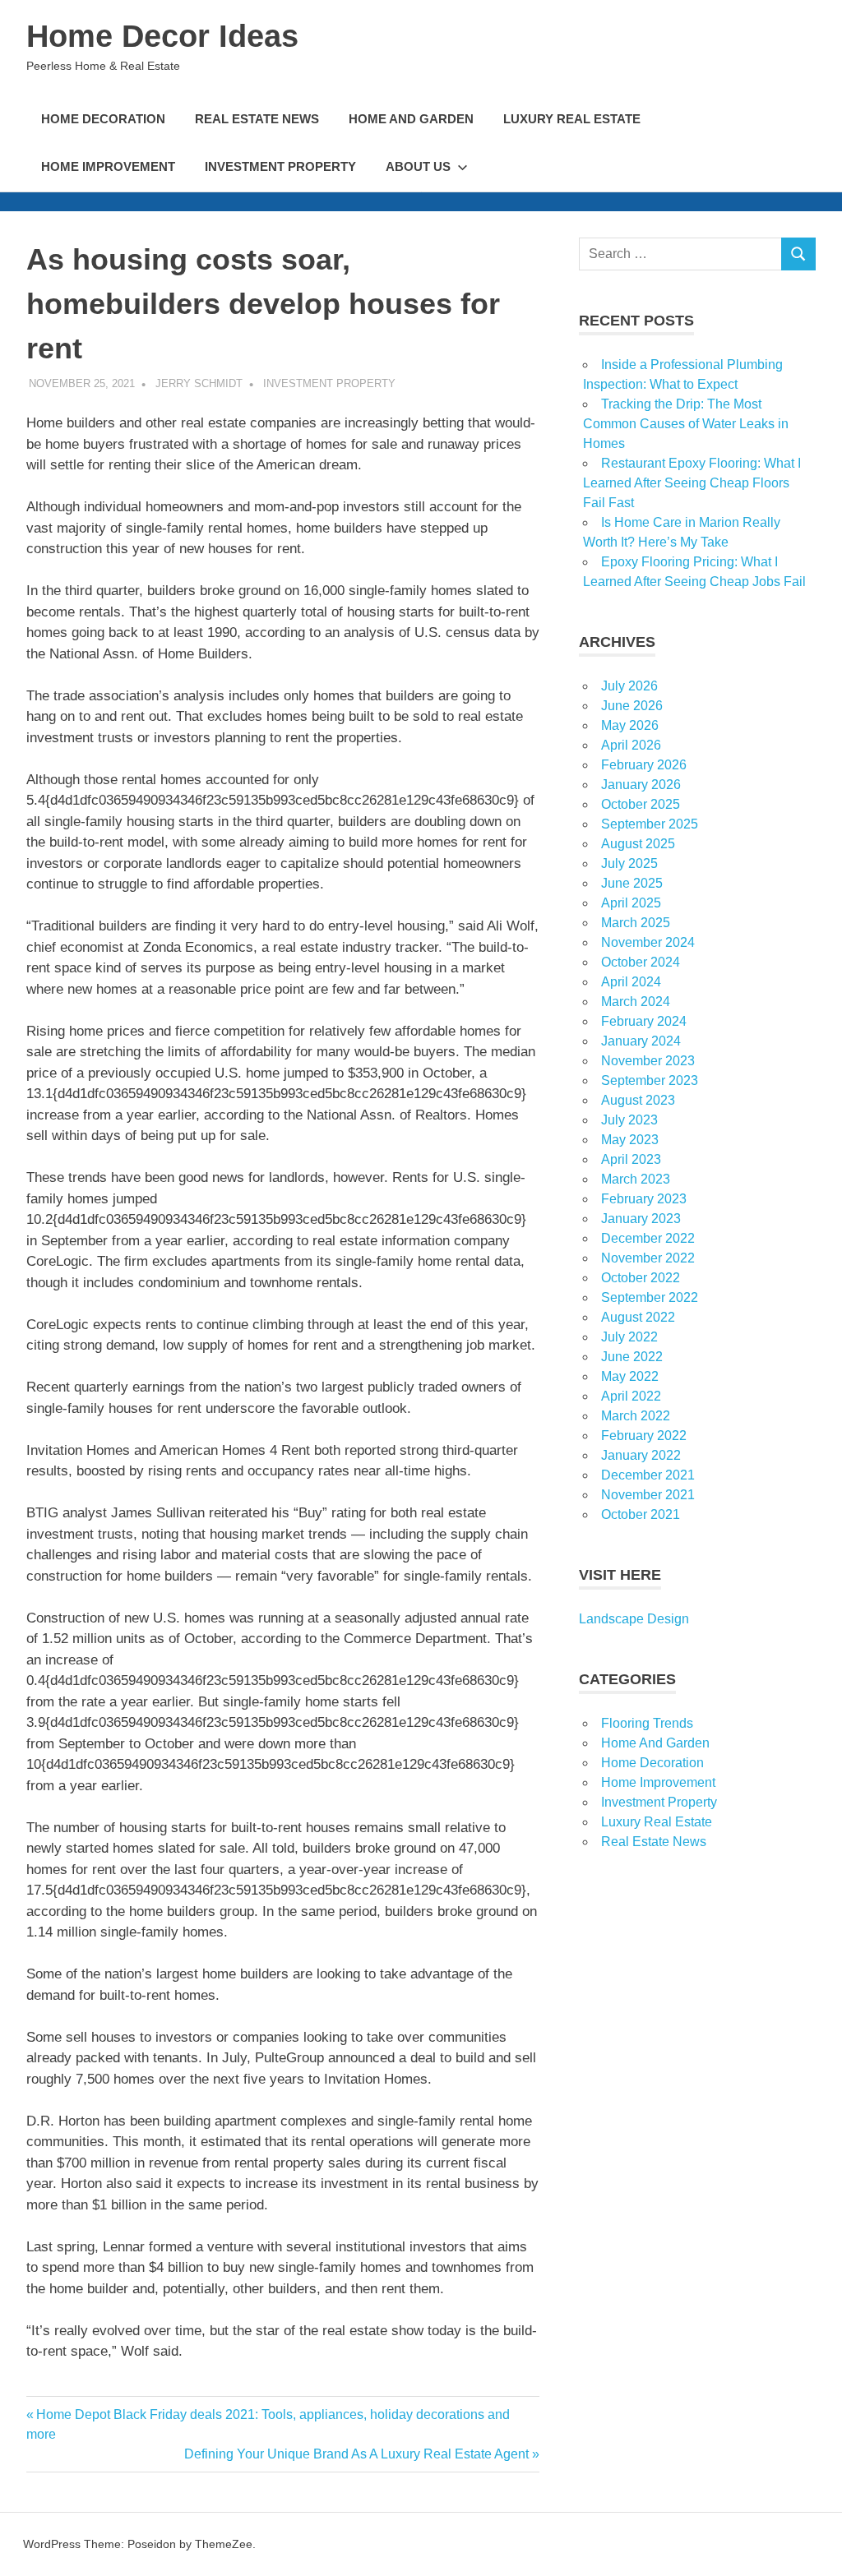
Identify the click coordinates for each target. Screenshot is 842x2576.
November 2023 (648, 1061)
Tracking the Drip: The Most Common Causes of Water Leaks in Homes (686, 424)
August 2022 (638, 1317)
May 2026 (630, 725)
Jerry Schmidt (199, 383)
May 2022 (630, 1376)
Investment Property (280, 166)
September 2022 (650, 1297)
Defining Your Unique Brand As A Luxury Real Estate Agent (356, 2454)
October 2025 (641, 804)
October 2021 (641, 1514)
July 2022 (629, 1337)
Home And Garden (411, 119)
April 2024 (631, 982)
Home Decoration (103, 119)
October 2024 (641, 962)
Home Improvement (108, 166)
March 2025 (636, 923)
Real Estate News (257, 119)
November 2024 (648, 942)
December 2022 (648, 1238)
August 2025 (638, 844)
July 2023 (629, 1120)
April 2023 (631, 1159)
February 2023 (644, 1199)
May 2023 (630, 1140)
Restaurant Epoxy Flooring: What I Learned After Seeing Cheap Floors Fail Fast (692, 483)
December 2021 (648, 1475)
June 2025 (632, 883)
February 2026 (644, 765)
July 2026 (629, 686)
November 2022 (648, 1258)
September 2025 (650, 824)
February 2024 (644, 1021)
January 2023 (641, 1219)
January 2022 (641, 1455)
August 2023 (638, 1100)
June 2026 (632, 706)
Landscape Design (634, 1619)
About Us (418, 166)
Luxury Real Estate (572, 119)
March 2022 (636, 1416)
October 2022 (641, 1278)
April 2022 (631, 1396)
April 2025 (631, 903)
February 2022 (644, 1436)
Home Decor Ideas (162, 36)
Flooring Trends (647, 1723)
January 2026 (641, 785)
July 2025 (629, 863)
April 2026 (631, 745)
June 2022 (632, 1357)
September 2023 (650, 1080)
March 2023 (636, 1179)
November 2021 (648, 1495)
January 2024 (641, 1041)
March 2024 (636, 1002)
